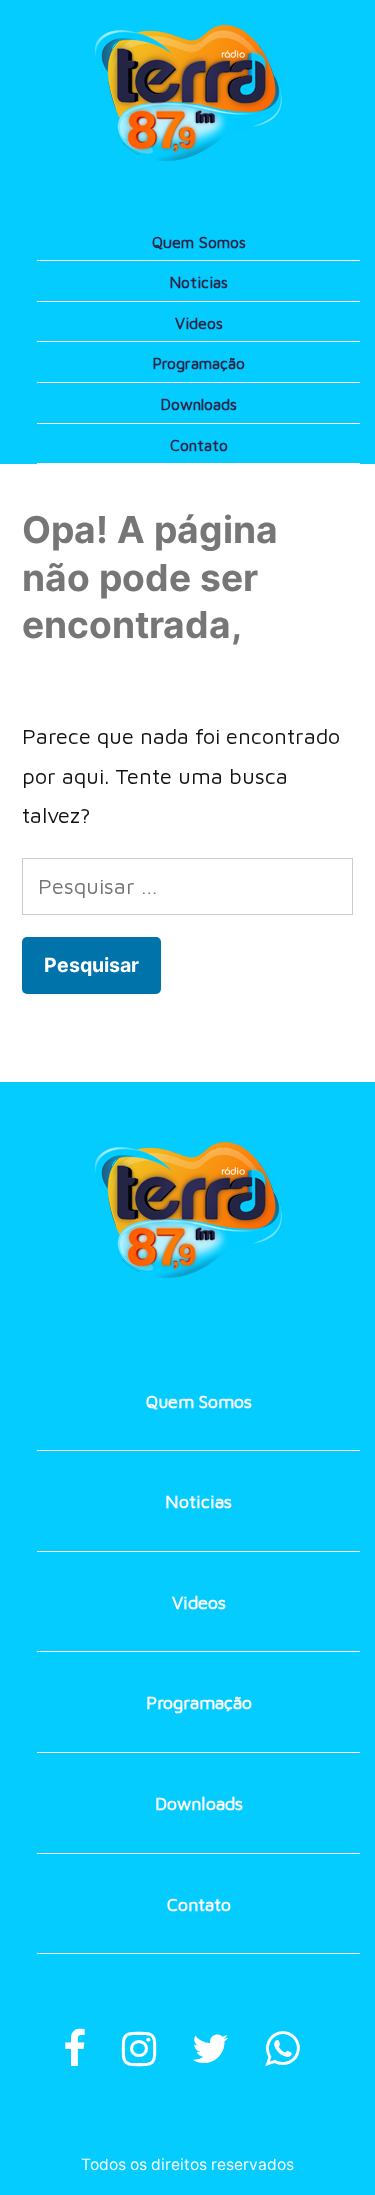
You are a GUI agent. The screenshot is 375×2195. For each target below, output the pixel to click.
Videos (199, 323)
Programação (198, 363)
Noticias (198, 282)
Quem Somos (199, 242)
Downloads (198, 404)
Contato (199, 445)
